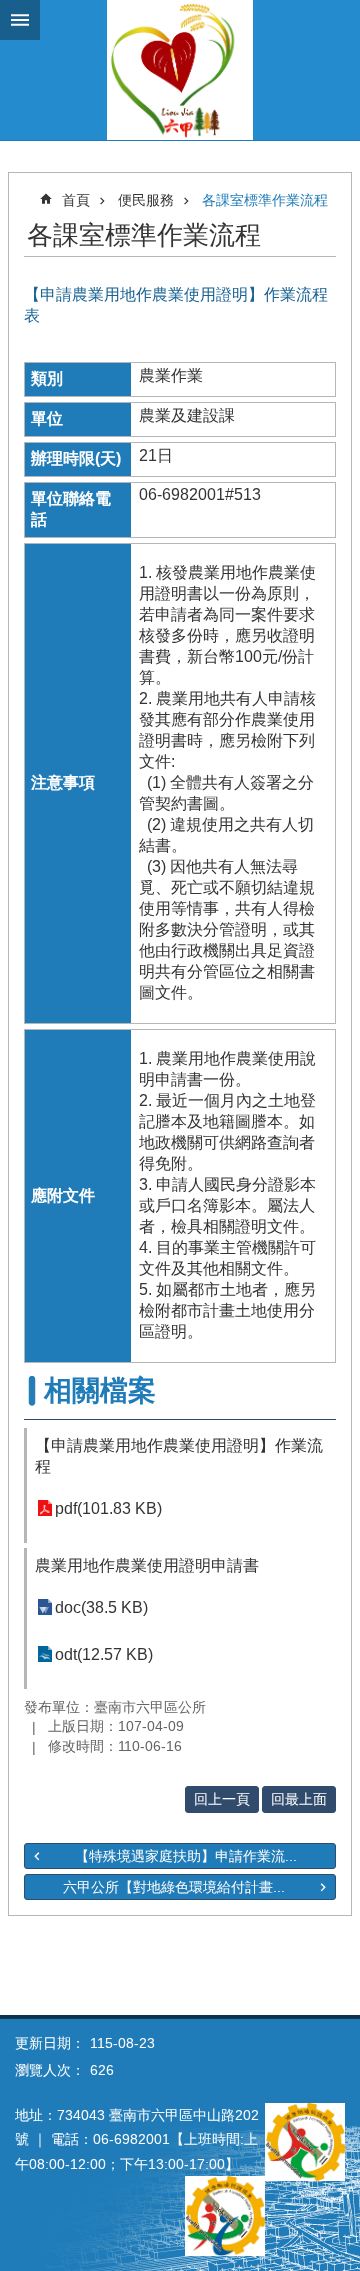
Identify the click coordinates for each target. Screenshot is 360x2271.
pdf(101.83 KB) (108, 1508)
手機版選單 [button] (20, 20)
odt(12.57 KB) (104, 1654)
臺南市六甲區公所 (180, 70)
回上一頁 (222, 1799)
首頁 (76, 200)
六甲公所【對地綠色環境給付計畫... (174, 1887)
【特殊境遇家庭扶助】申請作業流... (186, 1856)
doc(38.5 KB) (101, 1607)
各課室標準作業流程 (265, 200)
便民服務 (146, 200)
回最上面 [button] (299, 1799)
